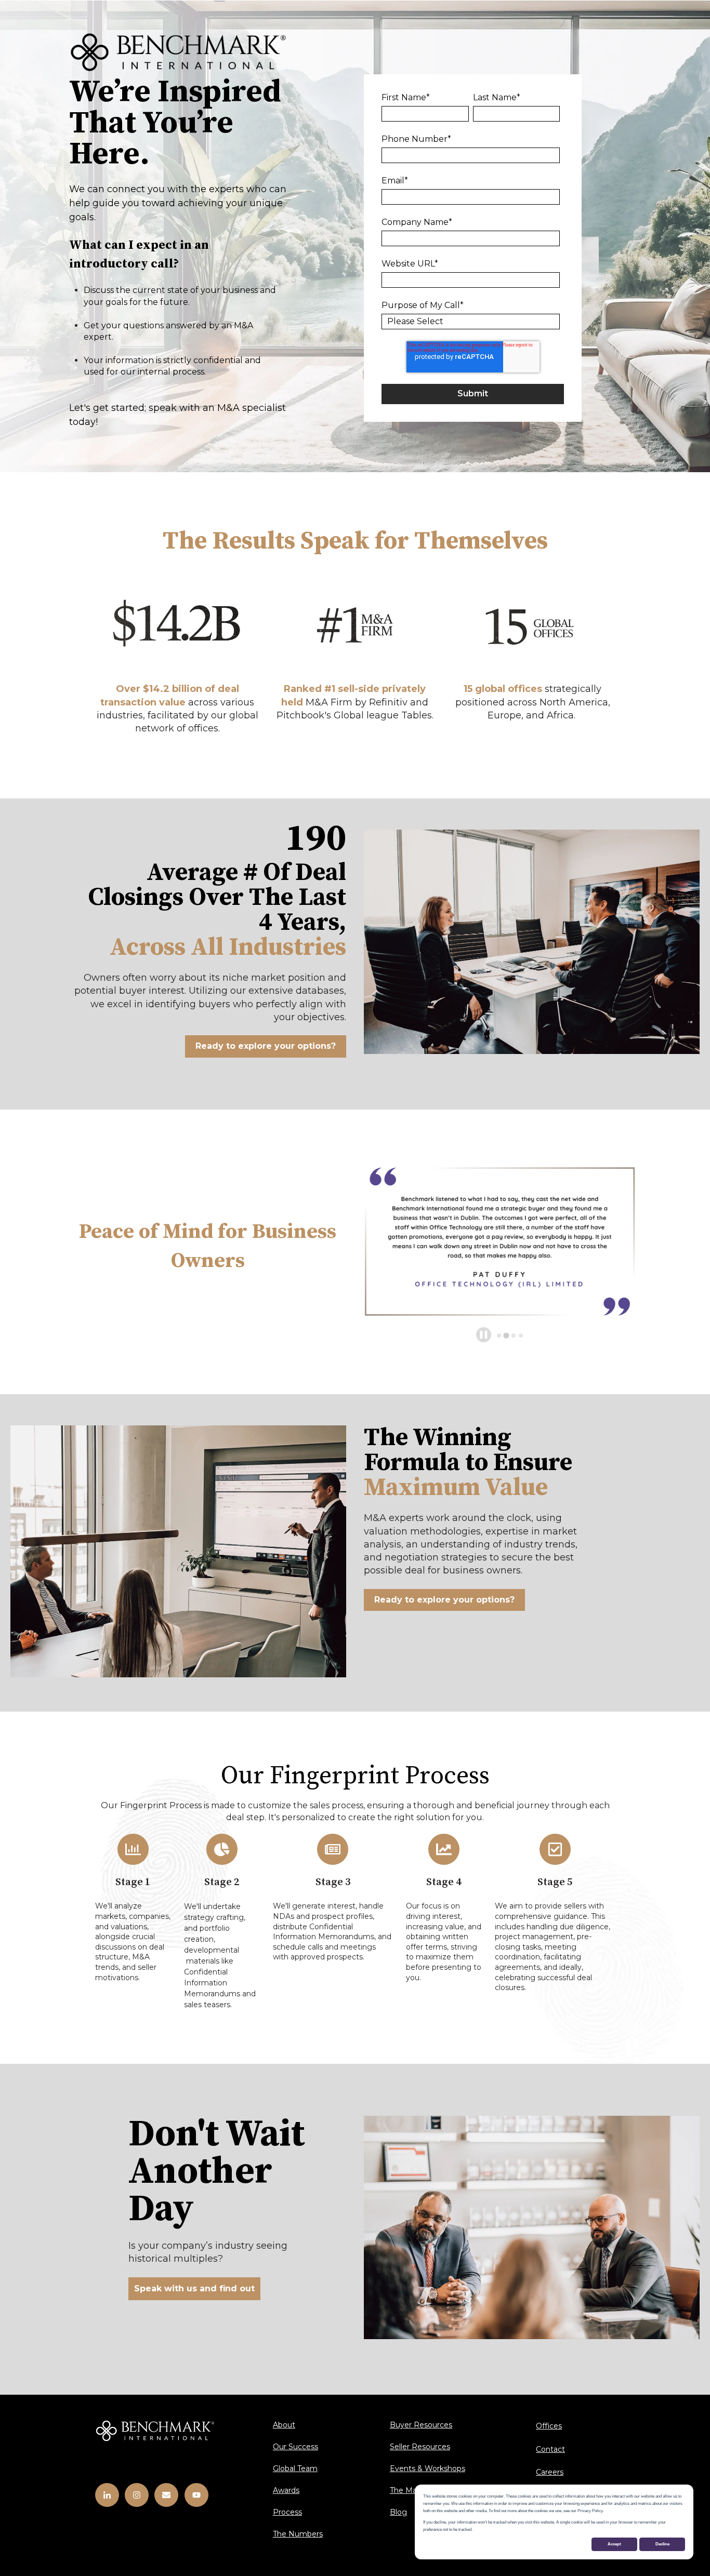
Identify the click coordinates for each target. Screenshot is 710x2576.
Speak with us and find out (194, 2288)
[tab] (499, 1336)
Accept (614, 2544)
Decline (662, 2544)
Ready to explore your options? (266, 1046)
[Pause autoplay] (484, 1335)
